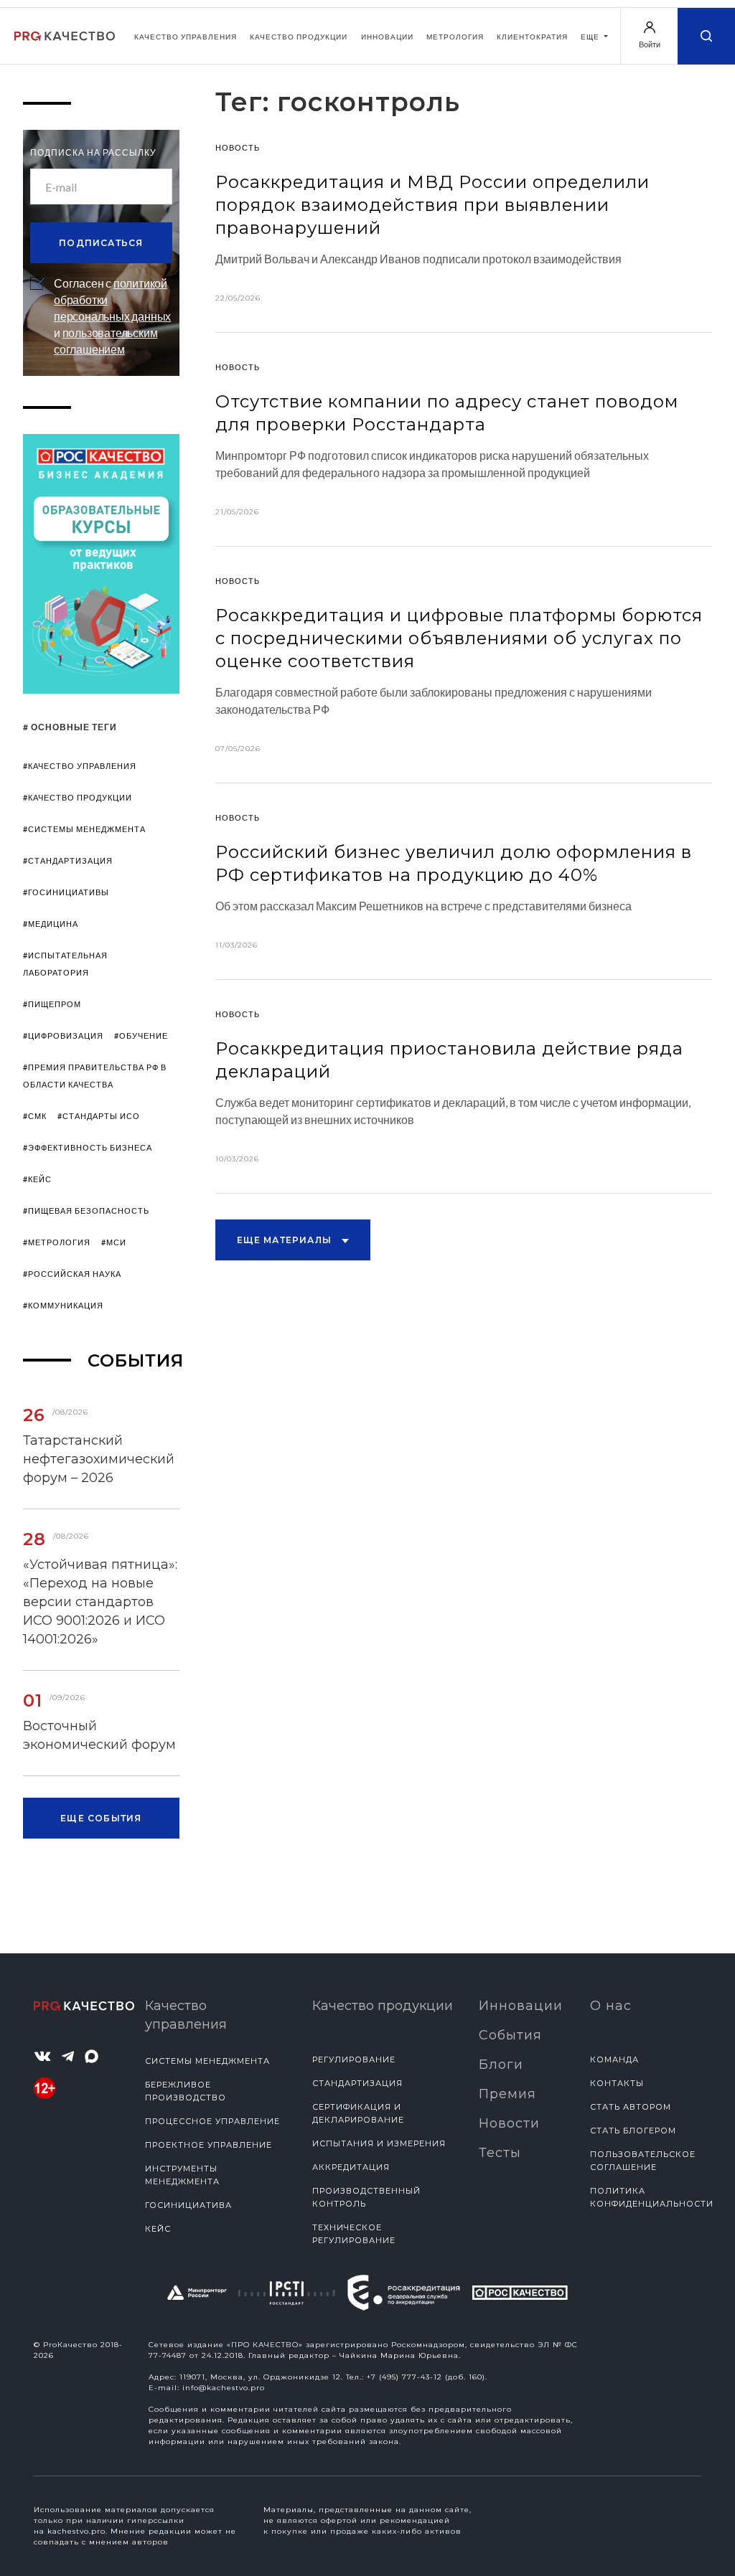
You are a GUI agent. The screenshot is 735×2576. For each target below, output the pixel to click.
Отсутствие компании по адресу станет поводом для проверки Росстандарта (447, 413)
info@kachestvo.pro (224, 2388)
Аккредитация (351, 2167)
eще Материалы (286, 1240)
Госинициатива (188, 2205)
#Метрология (57, 1242)
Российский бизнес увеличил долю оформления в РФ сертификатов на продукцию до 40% (454, 863)
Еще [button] (591, 37)
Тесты (500, 2153)
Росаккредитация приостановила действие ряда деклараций (449, 1060)
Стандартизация (357, 2083)
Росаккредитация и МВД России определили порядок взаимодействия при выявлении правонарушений (432, 205)
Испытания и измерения (379, 2143)
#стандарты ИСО (99, 1116)
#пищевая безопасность (86, 1211)
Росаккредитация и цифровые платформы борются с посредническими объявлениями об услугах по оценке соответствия (459, 638)
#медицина (51, 924)
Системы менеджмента (207, 2061)
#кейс (37, 1179)
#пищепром (52, 1004)
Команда (614, 2060)
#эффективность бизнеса (88, 1147)
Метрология (455, 37)
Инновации (387, 37)
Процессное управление (212, 2121)
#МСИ (114, 1242)
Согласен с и (112, 316)
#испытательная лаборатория (65, 964)
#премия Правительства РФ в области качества (95, 1076)
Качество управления (186, 37)
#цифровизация (63, 1035)
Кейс (158, 2229)
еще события (101, 1818)
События (510, 2035)
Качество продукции (299, 37)
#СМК (35, 1116)
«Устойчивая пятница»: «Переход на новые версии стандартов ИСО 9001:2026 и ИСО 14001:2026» (100, 1602)
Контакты (617, 2083)
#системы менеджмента (84, 829)
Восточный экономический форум (99, 1735)
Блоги (501, 2065)
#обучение (141, 1035)
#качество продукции (78, 797)
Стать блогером (633, 2131)
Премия (507, 2094)
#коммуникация (63, 1305)
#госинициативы (66, 892)
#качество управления (80, 766)
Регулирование (354, 2060)
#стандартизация (68, 860)
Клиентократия (532, 37)
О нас (611, 2006)
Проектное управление (209, 2145)
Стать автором (631, 2107)
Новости (509, 2123)
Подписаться (101, 243)
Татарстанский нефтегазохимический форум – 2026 (99, 1459)
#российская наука (72, 1274)
